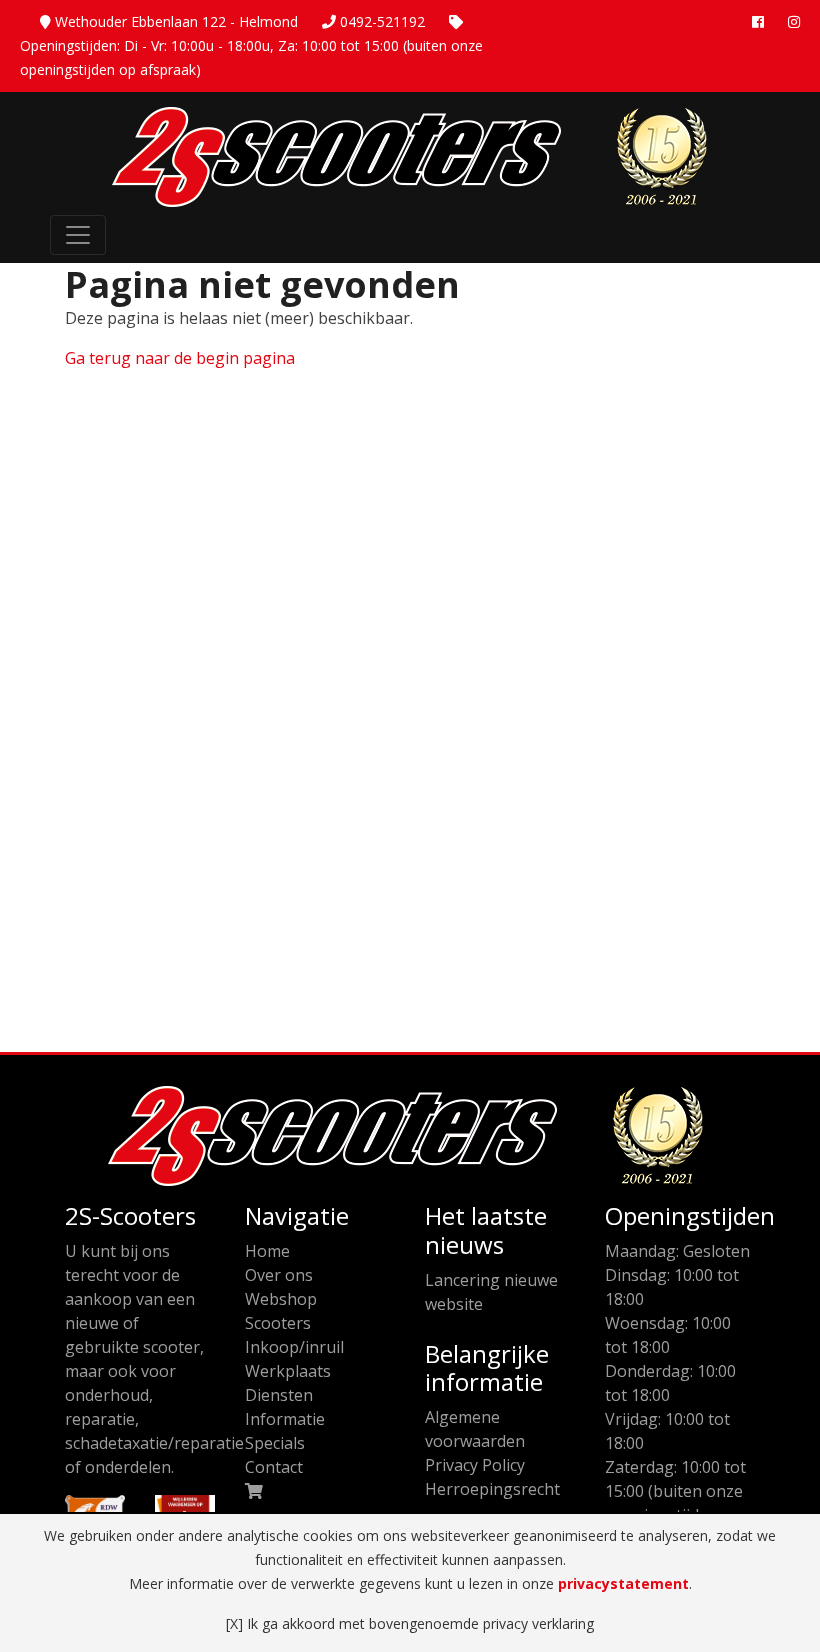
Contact (274, 1467)
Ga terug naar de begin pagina (180, 358)
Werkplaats (288, 1371)
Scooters (278, 1323)
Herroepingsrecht (492, 1489)
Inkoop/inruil (294, 1347)
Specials (275, 1443)
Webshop (281, 1299)
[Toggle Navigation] (78, 235)
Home (267, 1251)
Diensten (279, 1395)
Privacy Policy (475, 1465)
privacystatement (623, 1583)
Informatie (285, 1419)
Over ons (279, 1275)
